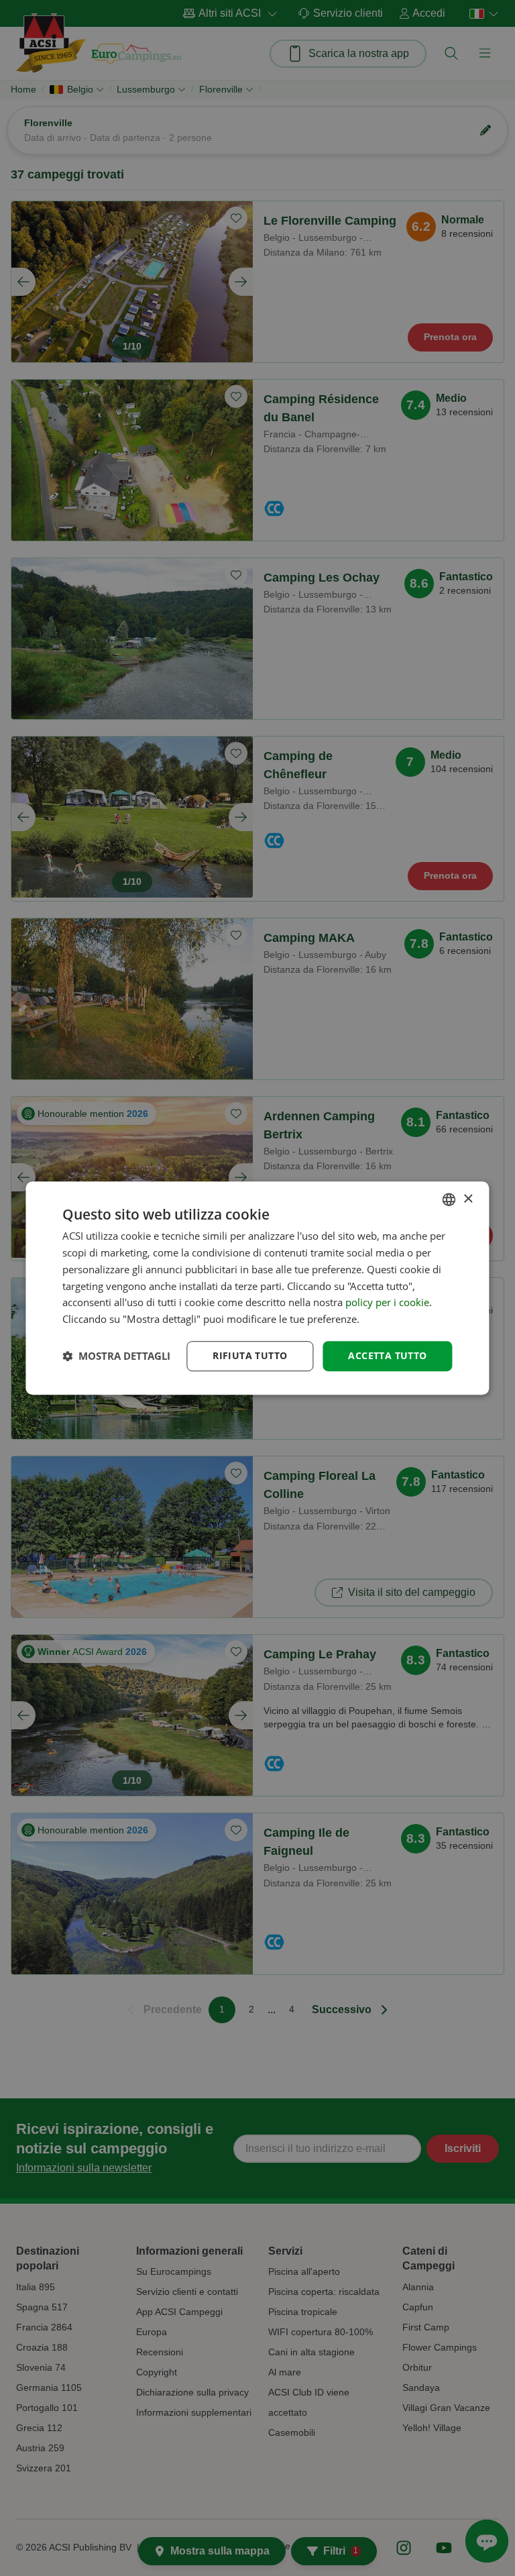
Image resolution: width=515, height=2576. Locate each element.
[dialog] (257, 1288)
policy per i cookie (387, 1303)
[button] (116, 1356)
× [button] (468, 1199)
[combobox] (449, 1199)
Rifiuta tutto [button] (250, 1355)
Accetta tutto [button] (387, 1355)
